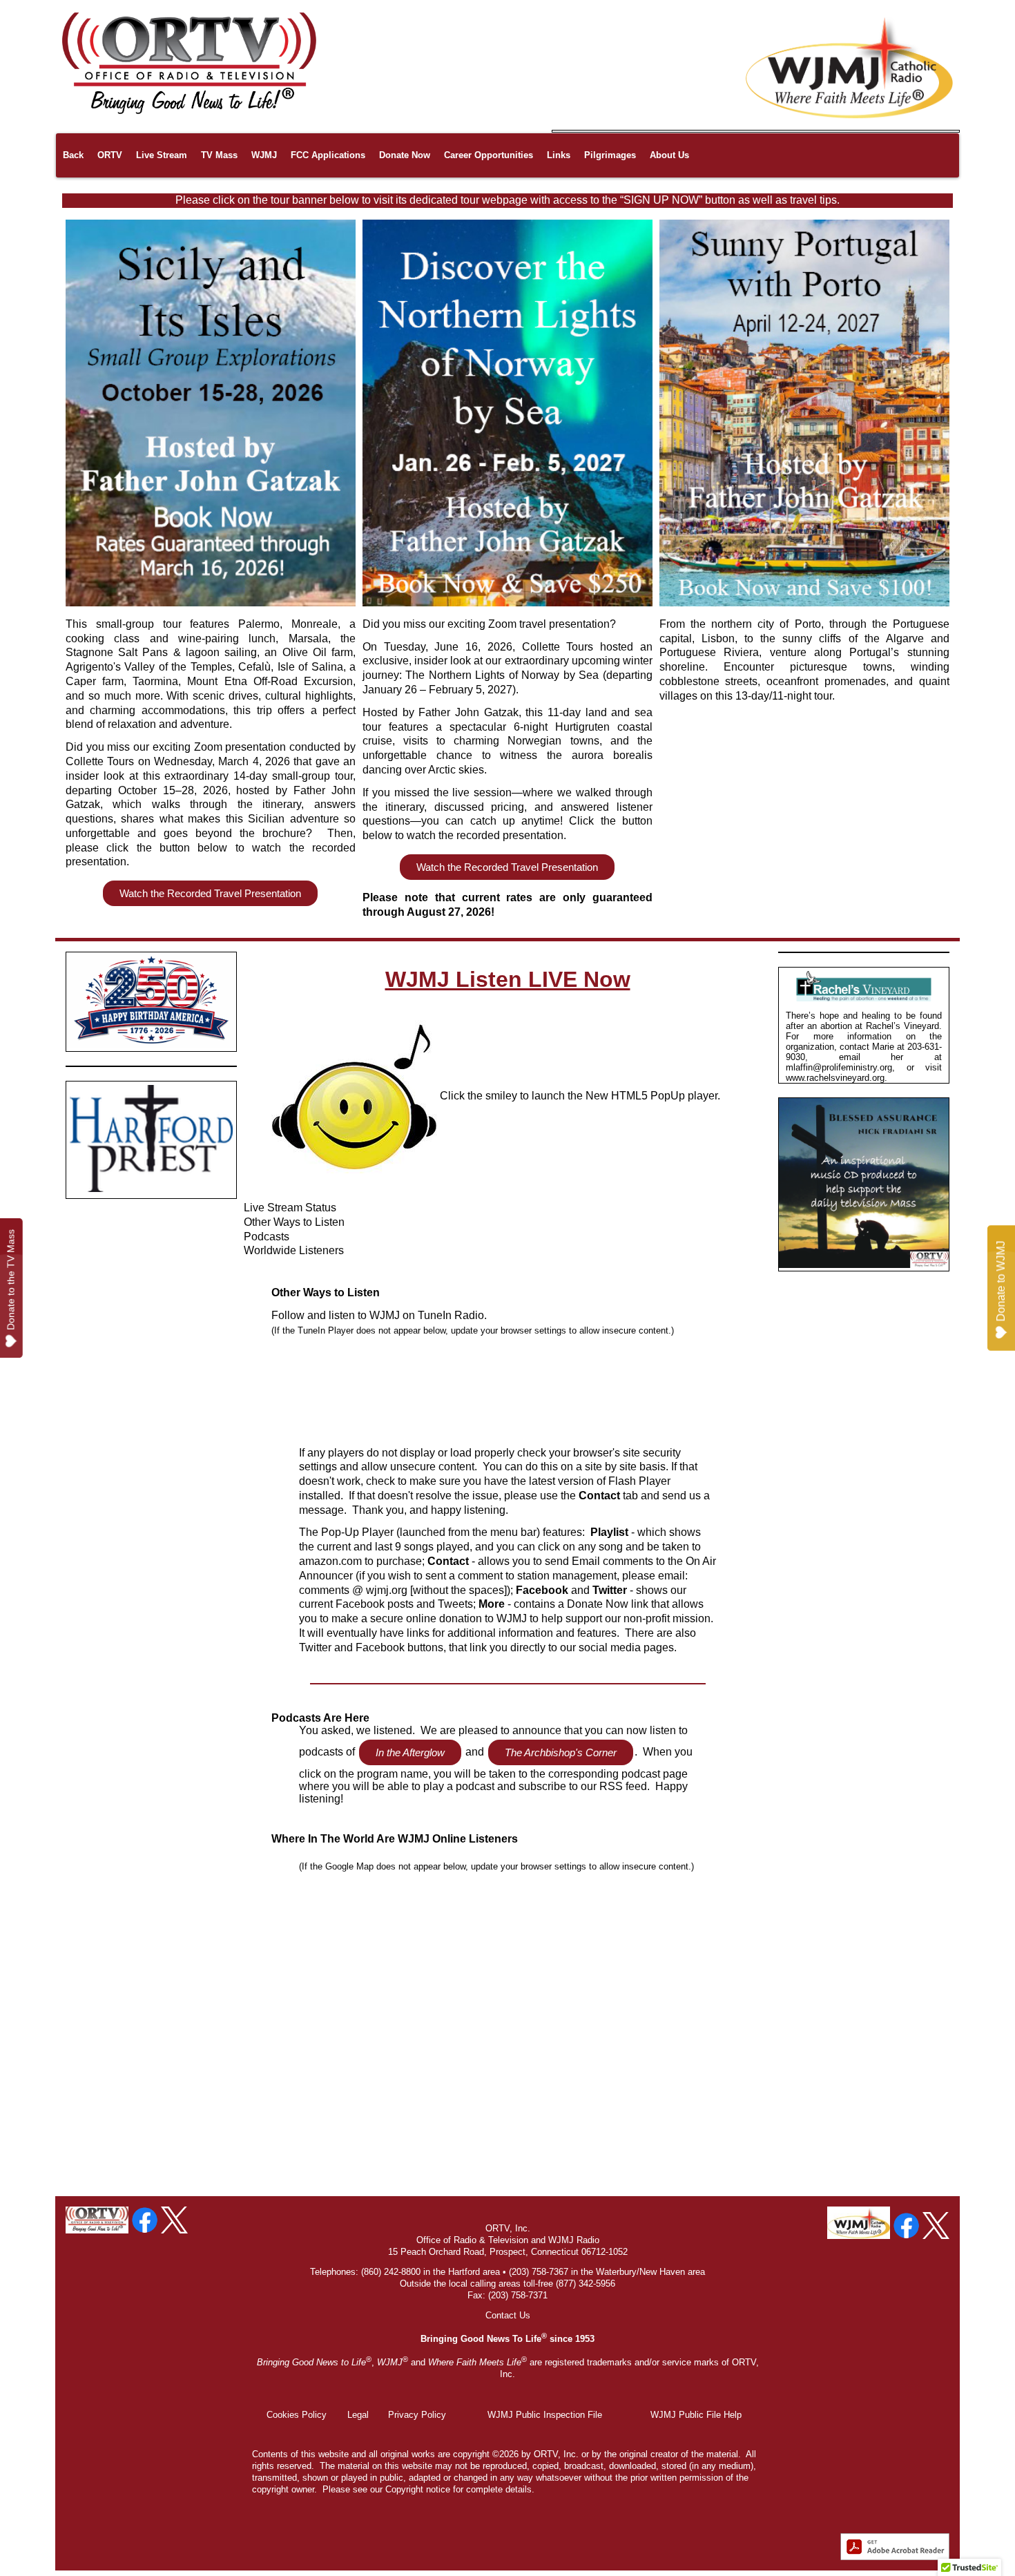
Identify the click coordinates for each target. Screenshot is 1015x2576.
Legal (358, 2415)
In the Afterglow (410, 1752)
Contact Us (508, 2315)
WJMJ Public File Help (696, 2415)
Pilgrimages (610, 155)
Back (73, 155)
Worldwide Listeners (294, 1250)
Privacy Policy (417, 2415)
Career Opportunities (489, 155)
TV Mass (219, 155)
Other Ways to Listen (294, 1222)
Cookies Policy (297, 2415)
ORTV (110, 155)
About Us (669, 155)
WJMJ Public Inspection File (545, 2415)
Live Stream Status (290, 1208)
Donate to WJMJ (1001, 1281)
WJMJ (264, 155)
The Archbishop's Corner (561, 1752)
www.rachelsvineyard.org (835, 1078)
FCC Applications (328, 155)
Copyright (404, 2489)
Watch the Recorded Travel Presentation (210, 893)
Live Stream (162, 155)
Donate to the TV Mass (11, 1280)
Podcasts (267, 1237)
